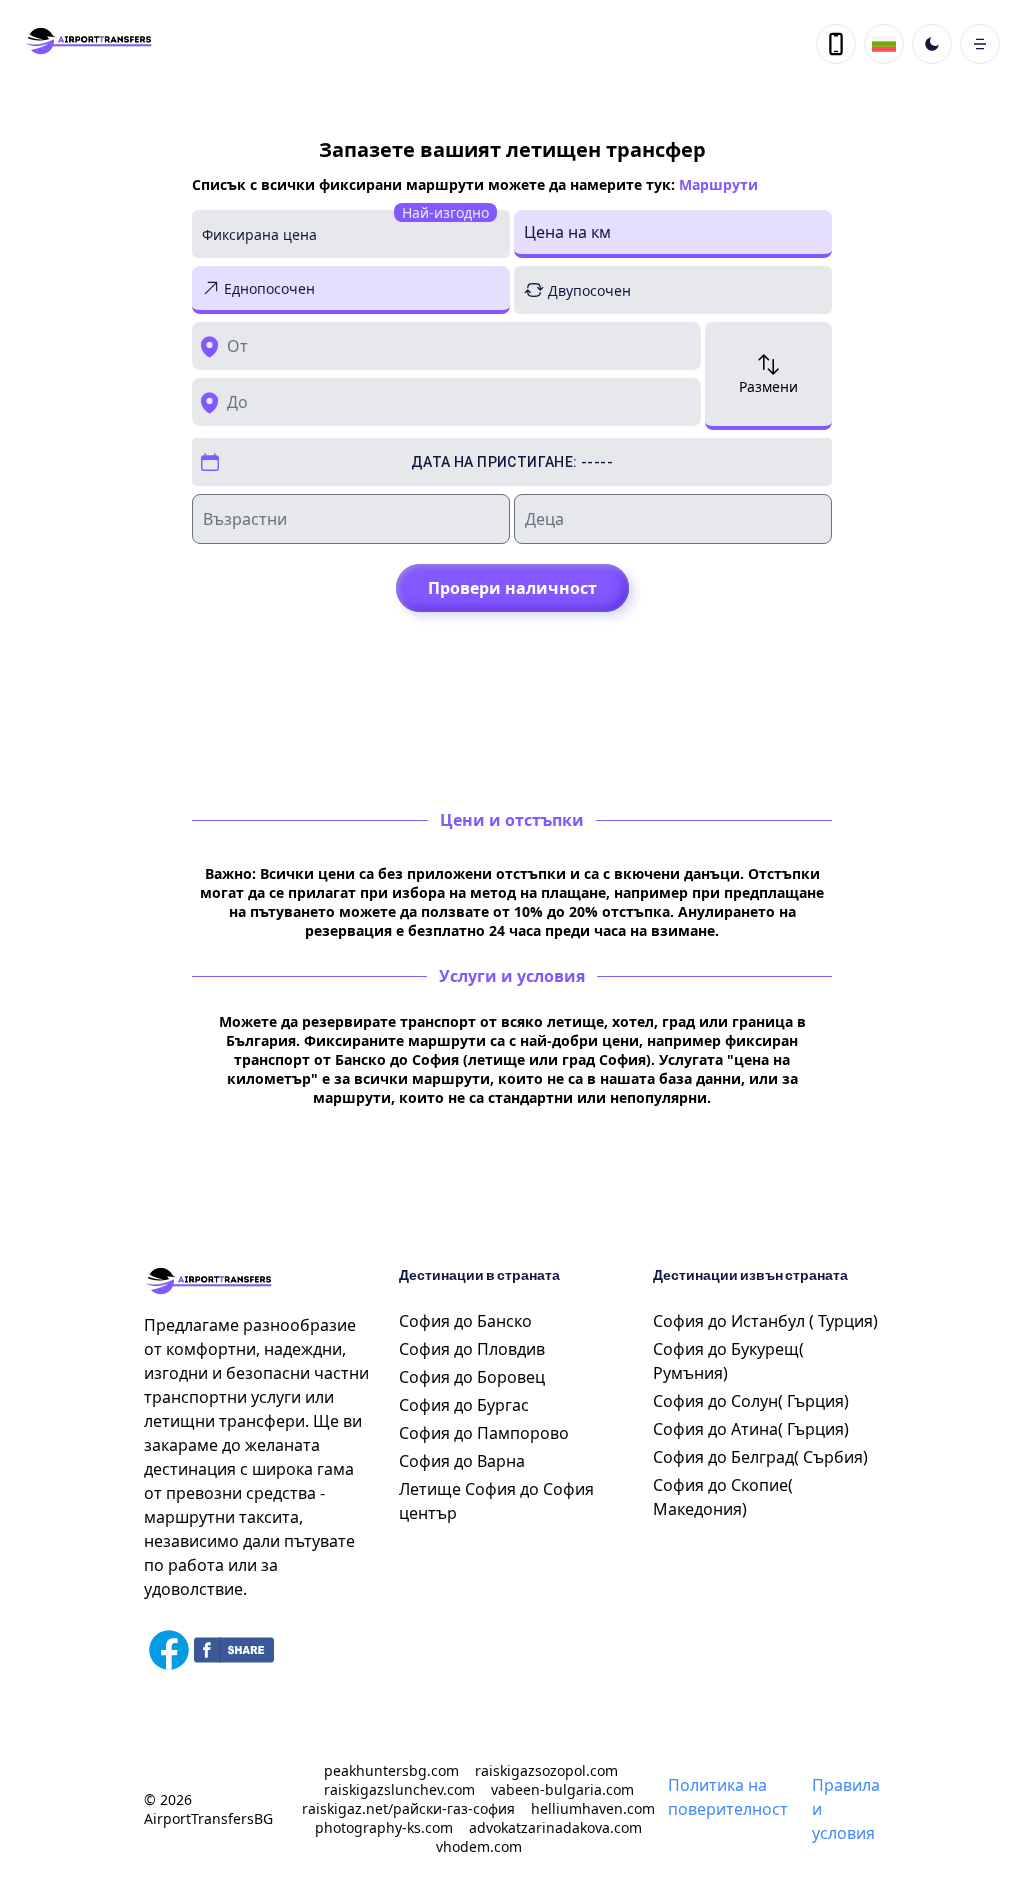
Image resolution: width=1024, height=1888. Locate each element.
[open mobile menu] (980, 44)
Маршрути (718, 184)
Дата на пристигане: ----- (512, 462)
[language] (836, 44)
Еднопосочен (269, 288)
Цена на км (567, 232)
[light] (932, 44)
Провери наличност (512, 588)
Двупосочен (589, 290)
